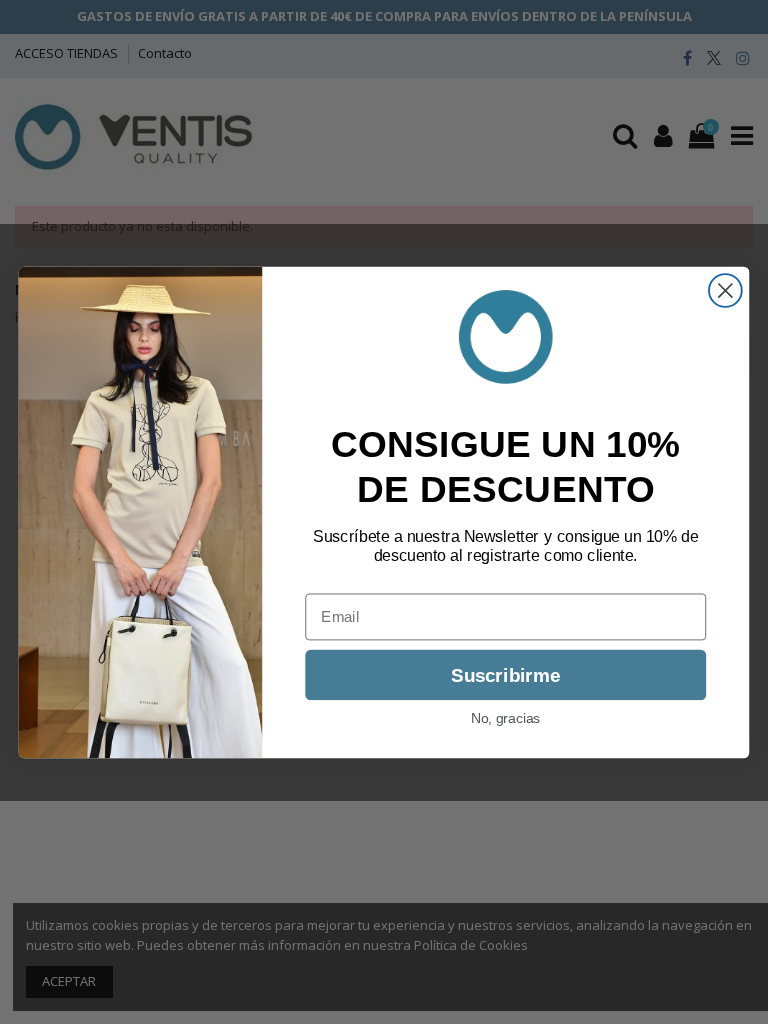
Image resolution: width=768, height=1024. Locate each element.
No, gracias (506, 717)
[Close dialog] (725, 290)
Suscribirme (505, 674)
